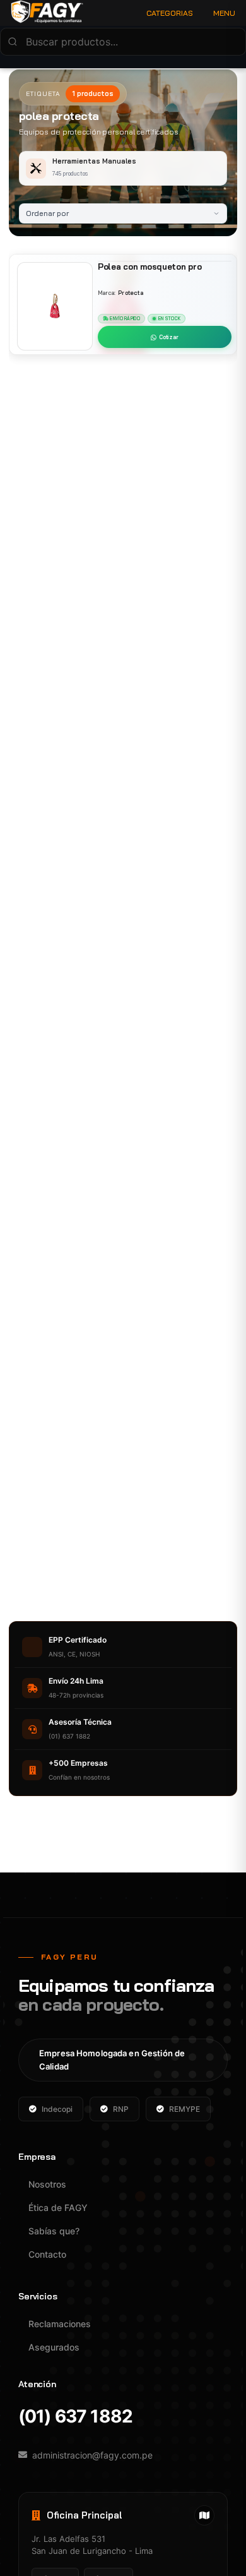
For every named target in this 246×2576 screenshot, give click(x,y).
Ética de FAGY (58, 2208)
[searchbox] (123, 42)
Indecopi (57, 2109)
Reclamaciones (60, 2324)
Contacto (47, 2254)
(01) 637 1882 (75, 2417)
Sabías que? (54, 2231)
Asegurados (54, 2347)
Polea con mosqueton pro (149, 267)
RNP (121, 2109)
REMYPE (184, 2109)
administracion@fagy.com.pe (92, 2455)
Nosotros (47, 2184)
